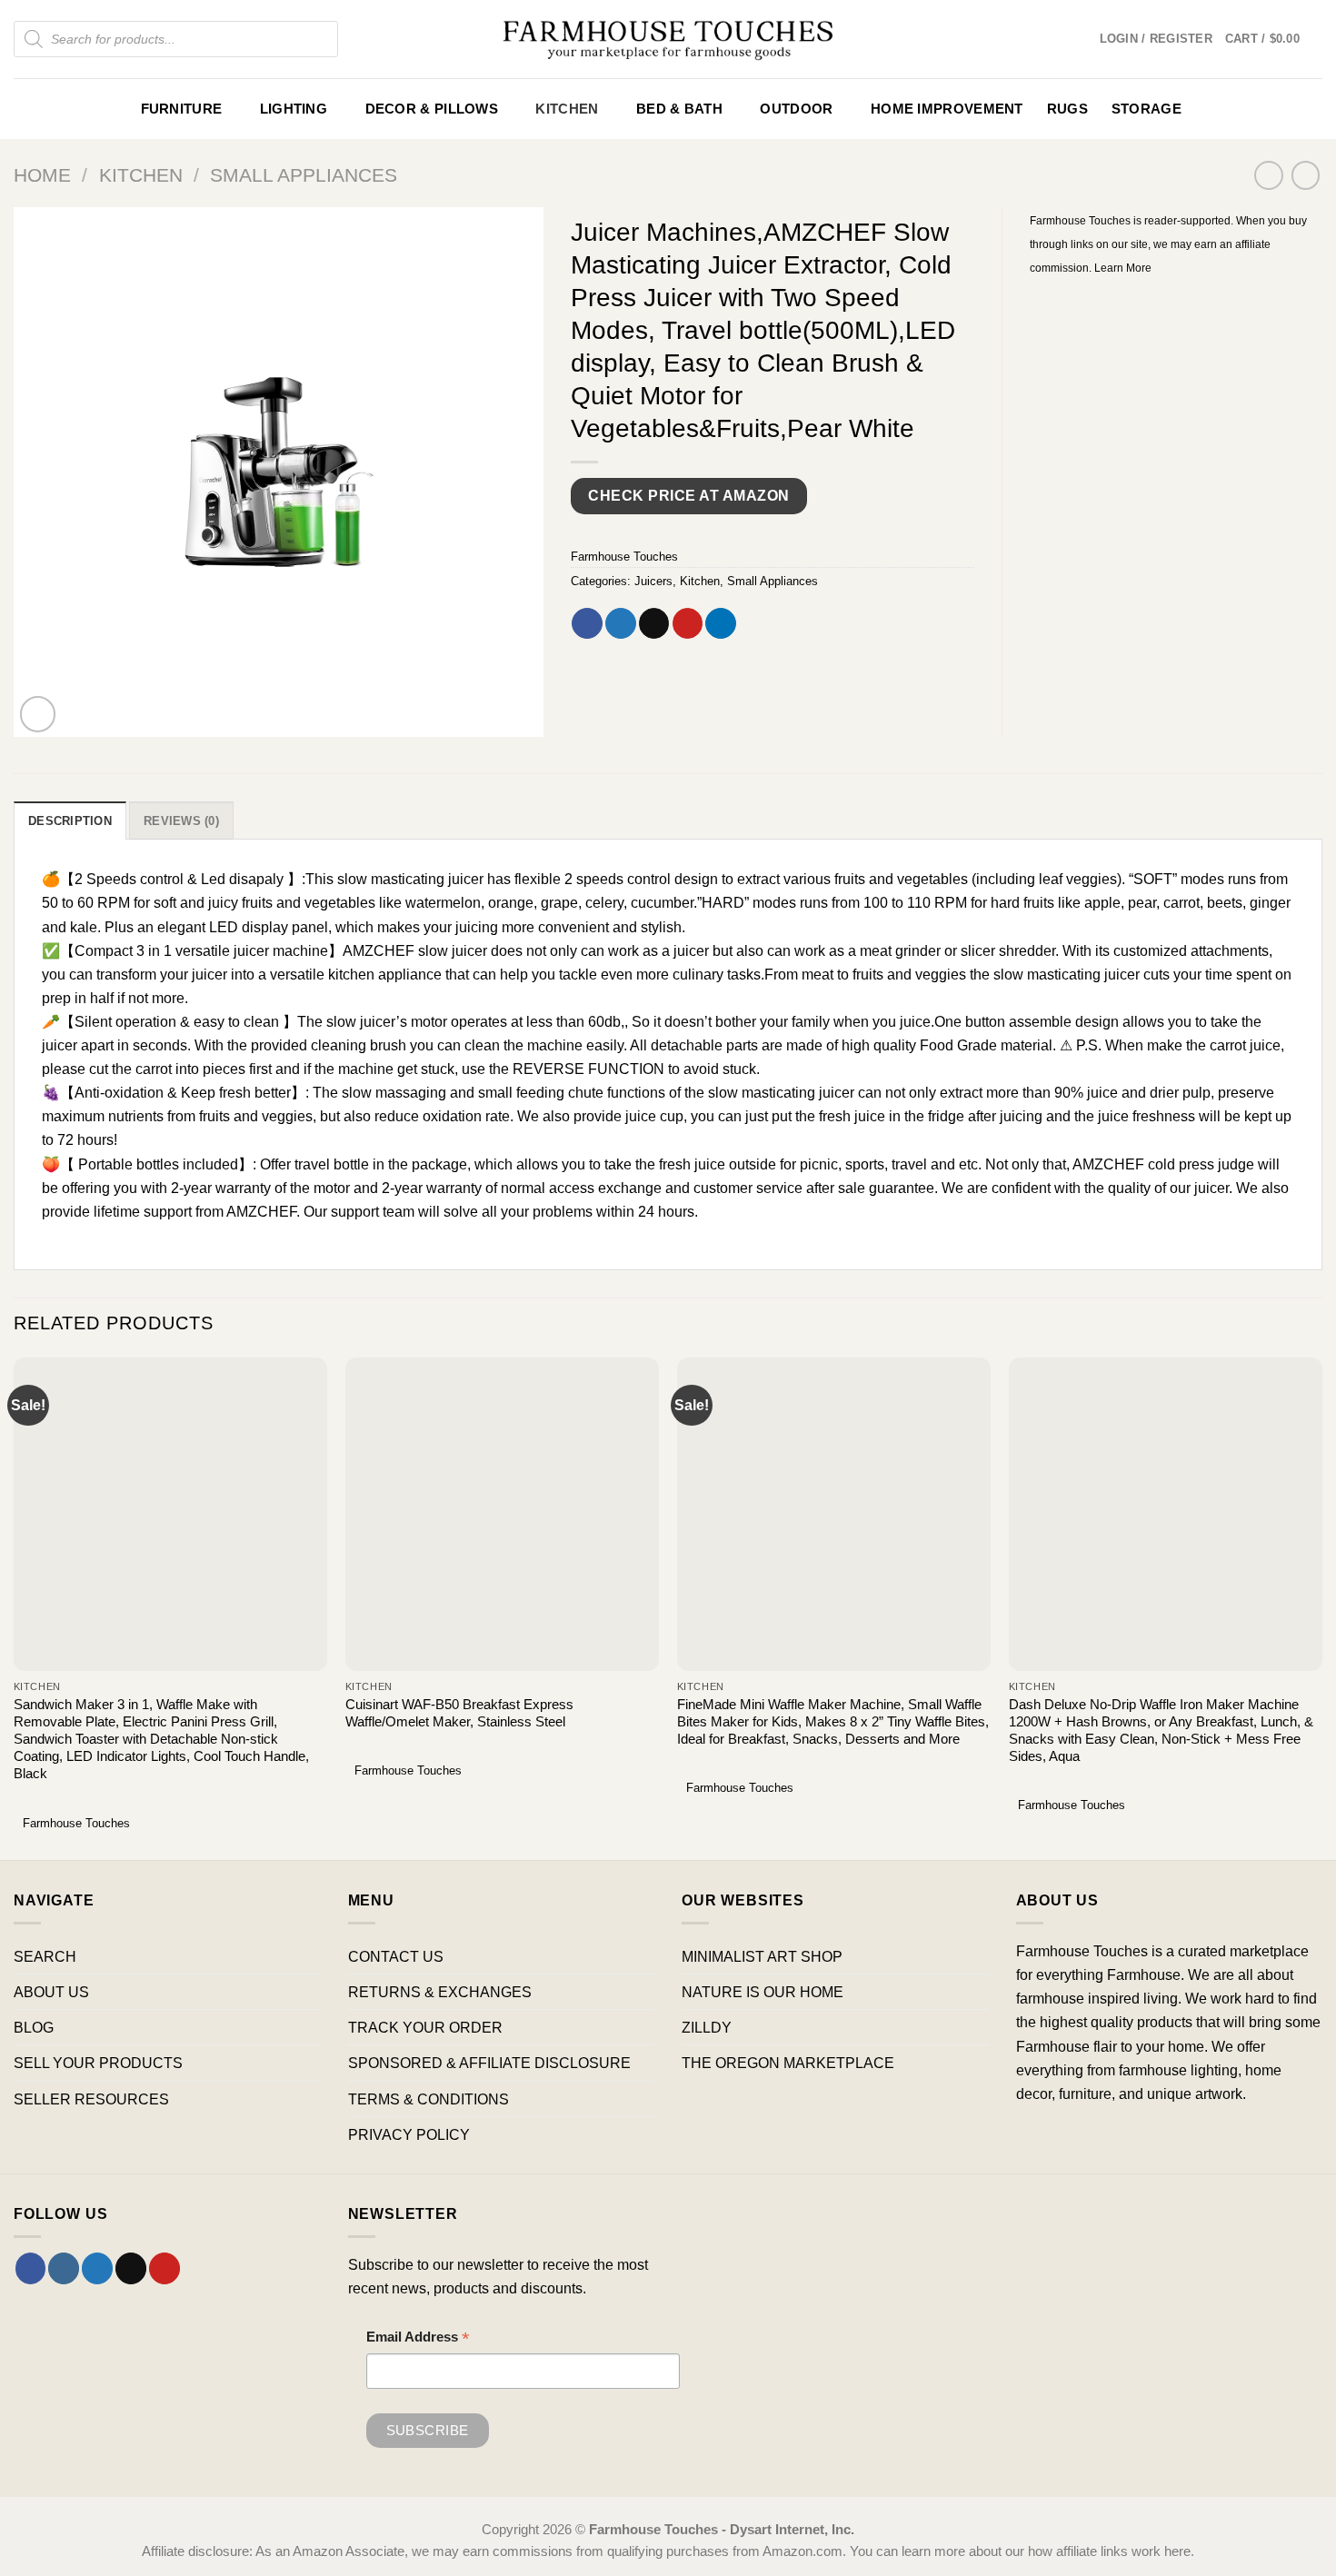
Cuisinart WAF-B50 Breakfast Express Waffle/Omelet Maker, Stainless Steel (459, 1713)
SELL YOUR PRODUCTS (98, 2063)
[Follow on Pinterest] (165, 2268)
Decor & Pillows (432, 109)
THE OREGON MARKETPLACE (788, 2063)
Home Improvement (947, 109)
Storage (1147, 109)
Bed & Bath (679, 109)
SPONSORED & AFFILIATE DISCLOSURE (489, 2063)
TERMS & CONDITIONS (429, 2099)
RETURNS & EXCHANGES (440, 1992)
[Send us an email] (131, 2268)
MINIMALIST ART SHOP (762, 1956)
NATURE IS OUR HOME (763, 1992)
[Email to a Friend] (654, 623)
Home (42, 175)
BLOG (34, 2027)
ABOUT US (51, 1992)
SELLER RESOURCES (91, 2099)
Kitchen (567, 109)
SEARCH (45, 1956)
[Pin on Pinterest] (688, 623)
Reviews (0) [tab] (181, 821)
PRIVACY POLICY (409, 2134)
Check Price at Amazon (688, 496)
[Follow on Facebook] (31, 2268)
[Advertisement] (1176, 414)
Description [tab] (70, 821)
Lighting (294, 109)
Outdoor (796, 109)
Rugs (1067, 109)
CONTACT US (396, 1956)
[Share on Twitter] (621, 623)
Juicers (653, 581)
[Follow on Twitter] (97, 2268)
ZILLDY (707, 2027)
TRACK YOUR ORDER (425, 2027)
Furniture (182, 109)
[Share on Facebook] (587, 623)
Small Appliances (304, 175)
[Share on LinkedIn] (721, 623)
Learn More (1123, 268)
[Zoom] (38, 714)
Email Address (418, 2339)
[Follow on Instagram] (64, 2268)
